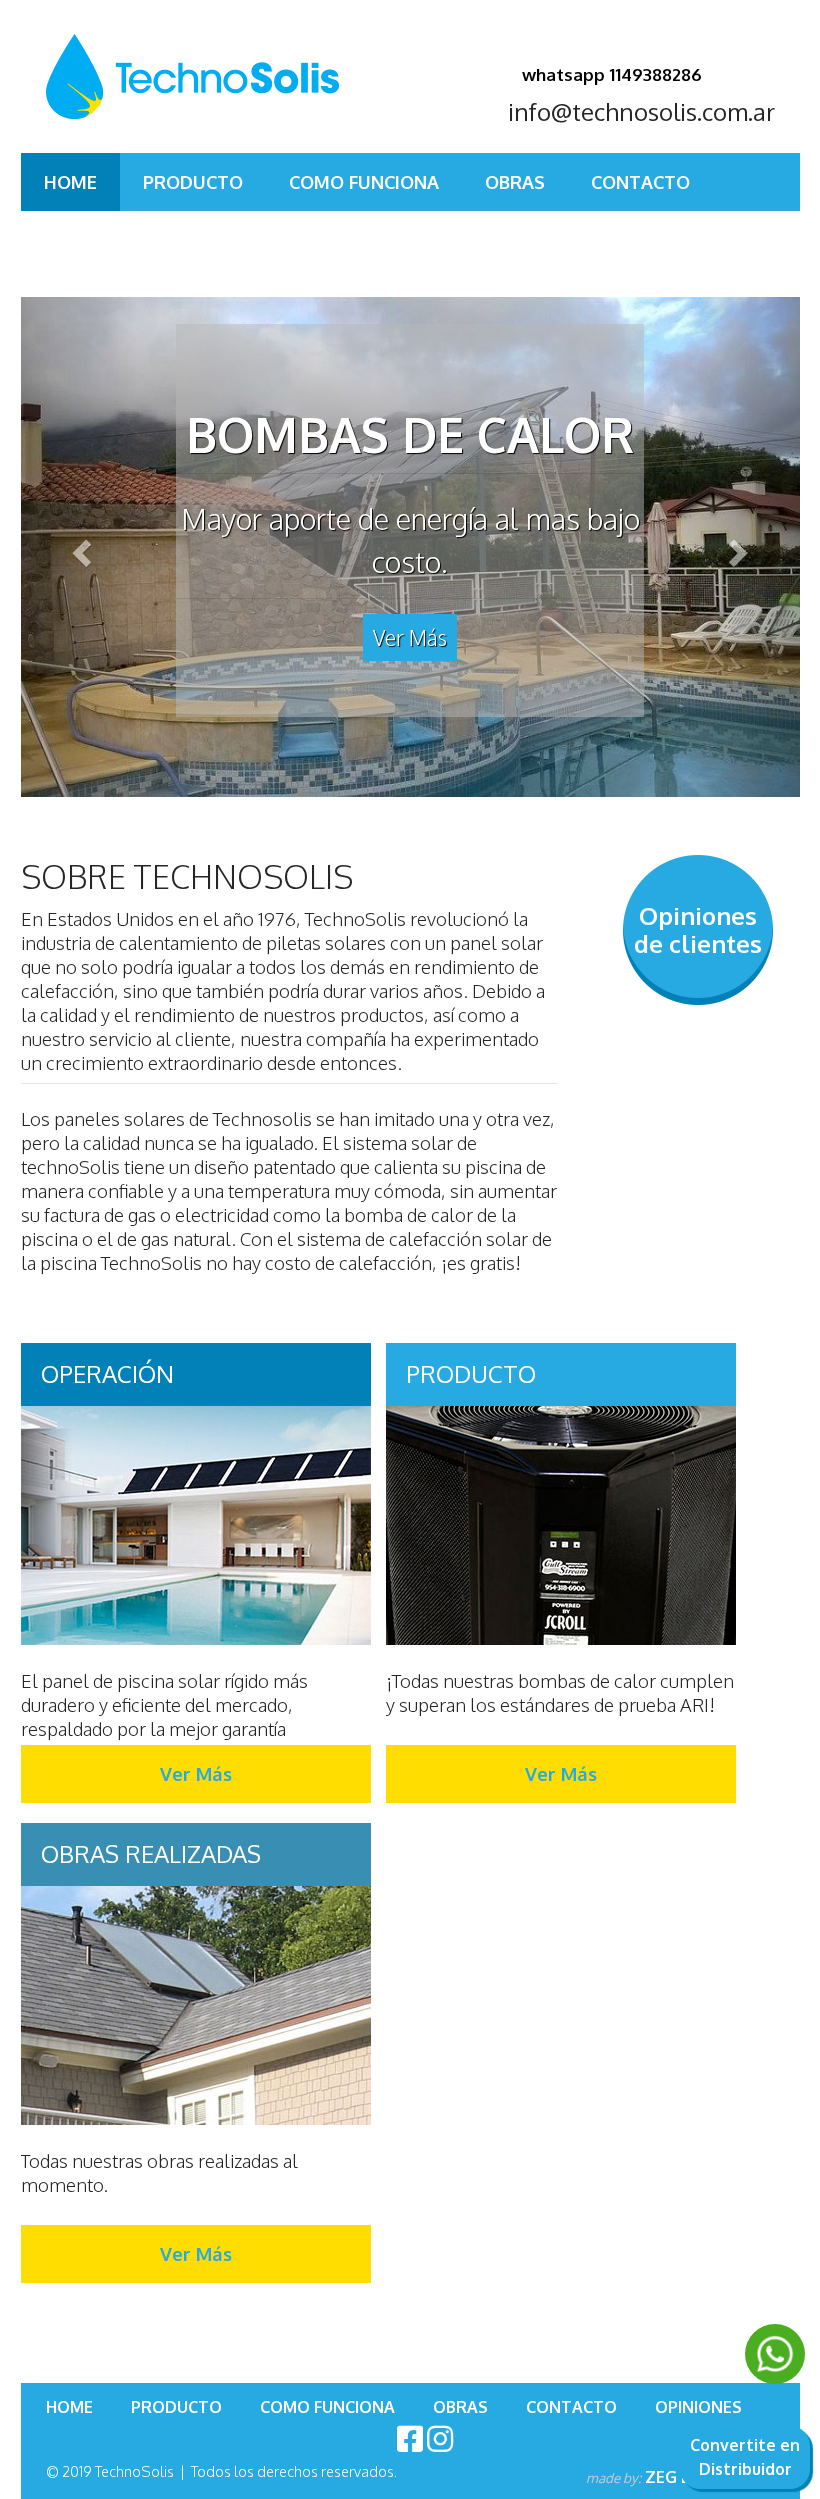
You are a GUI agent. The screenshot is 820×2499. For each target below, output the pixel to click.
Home (70, 182)
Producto (193, 182)
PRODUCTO (471, 1373)
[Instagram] (440, 2438)
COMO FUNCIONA (364, 182)
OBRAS (515, 182)
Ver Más (410, 637)
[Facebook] (410, 2438)
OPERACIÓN (107, 1373)
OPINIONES (92, 230)
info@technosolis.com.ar (641, 111)
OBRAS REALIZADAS (151, 1853)
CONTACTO (640, 182)
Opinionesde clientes (698, 929)
